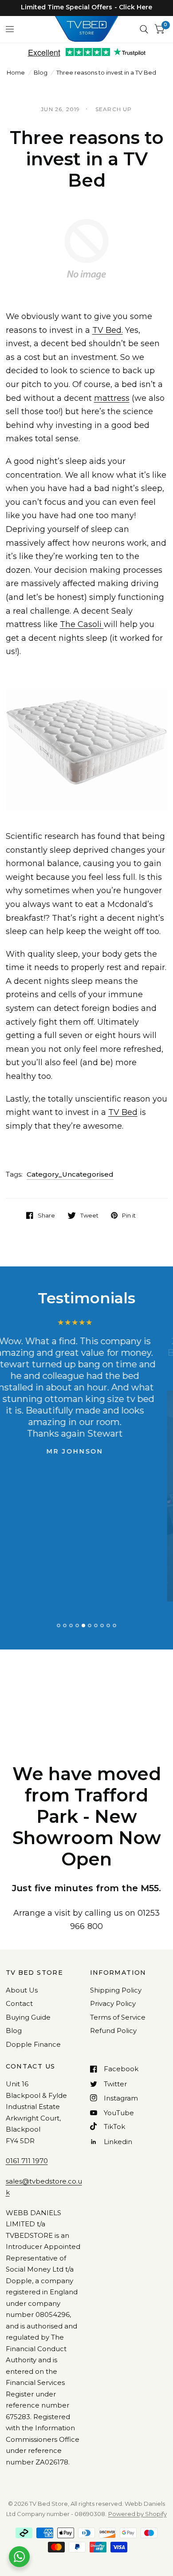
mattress (112, 398)
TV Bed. (108, 330)
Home (16, 72)
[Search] (144, 29)
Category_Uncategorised (70, 1174)
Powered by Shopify (138, 2514)
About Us (22, 1990)
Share (46, 1215)
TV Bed (123, 1112)
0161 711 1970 (27, 2161)
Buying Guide (28, 2017)
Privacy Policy (113, 2003)
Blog (41, 72)
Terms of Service (118, 2017)
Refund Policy (113, 2031)
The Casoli (82, 624)
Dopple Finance (33, 2044)
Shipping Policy (116, 1990)
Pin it (129, 1215)
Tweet (89, 1215)
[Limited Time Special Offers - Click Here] (86, 7)
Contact (19, 2003)
